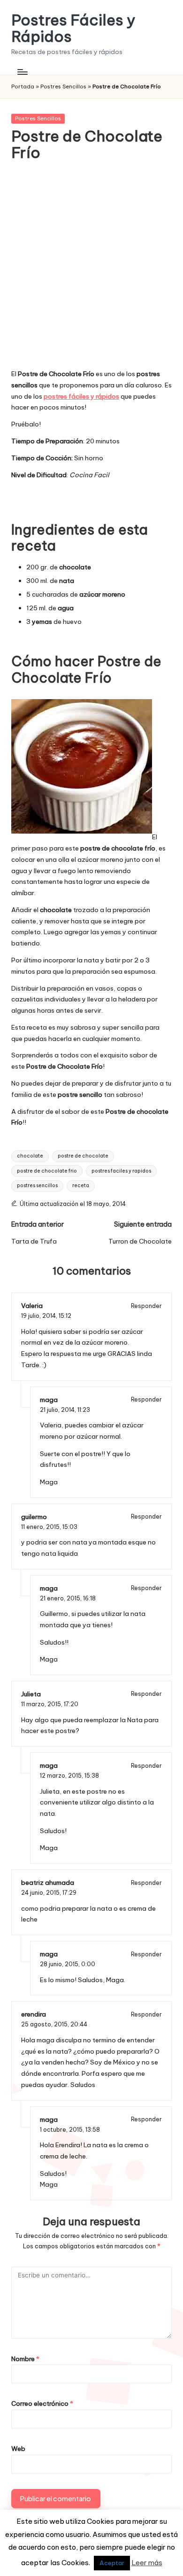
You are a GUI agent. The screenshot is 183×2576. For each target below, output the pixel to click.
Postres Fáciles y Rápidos (73, 28)
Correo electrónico (42, 2403)
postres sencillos (37, 1186)
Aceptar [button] (112, 2563)
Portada (23, 87)
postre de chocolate (83, 1156)
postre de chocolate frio (47, 1171)
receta (81, 1186)
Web (18, 2449)
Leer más (147, 2563)
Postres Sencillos (63, 87)
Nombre (25, 2359)
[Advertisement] (91, 271)
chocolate (30, 1156)
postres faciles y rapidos (121, 1171)
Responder (146, 1306)
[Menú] (22, 72)
